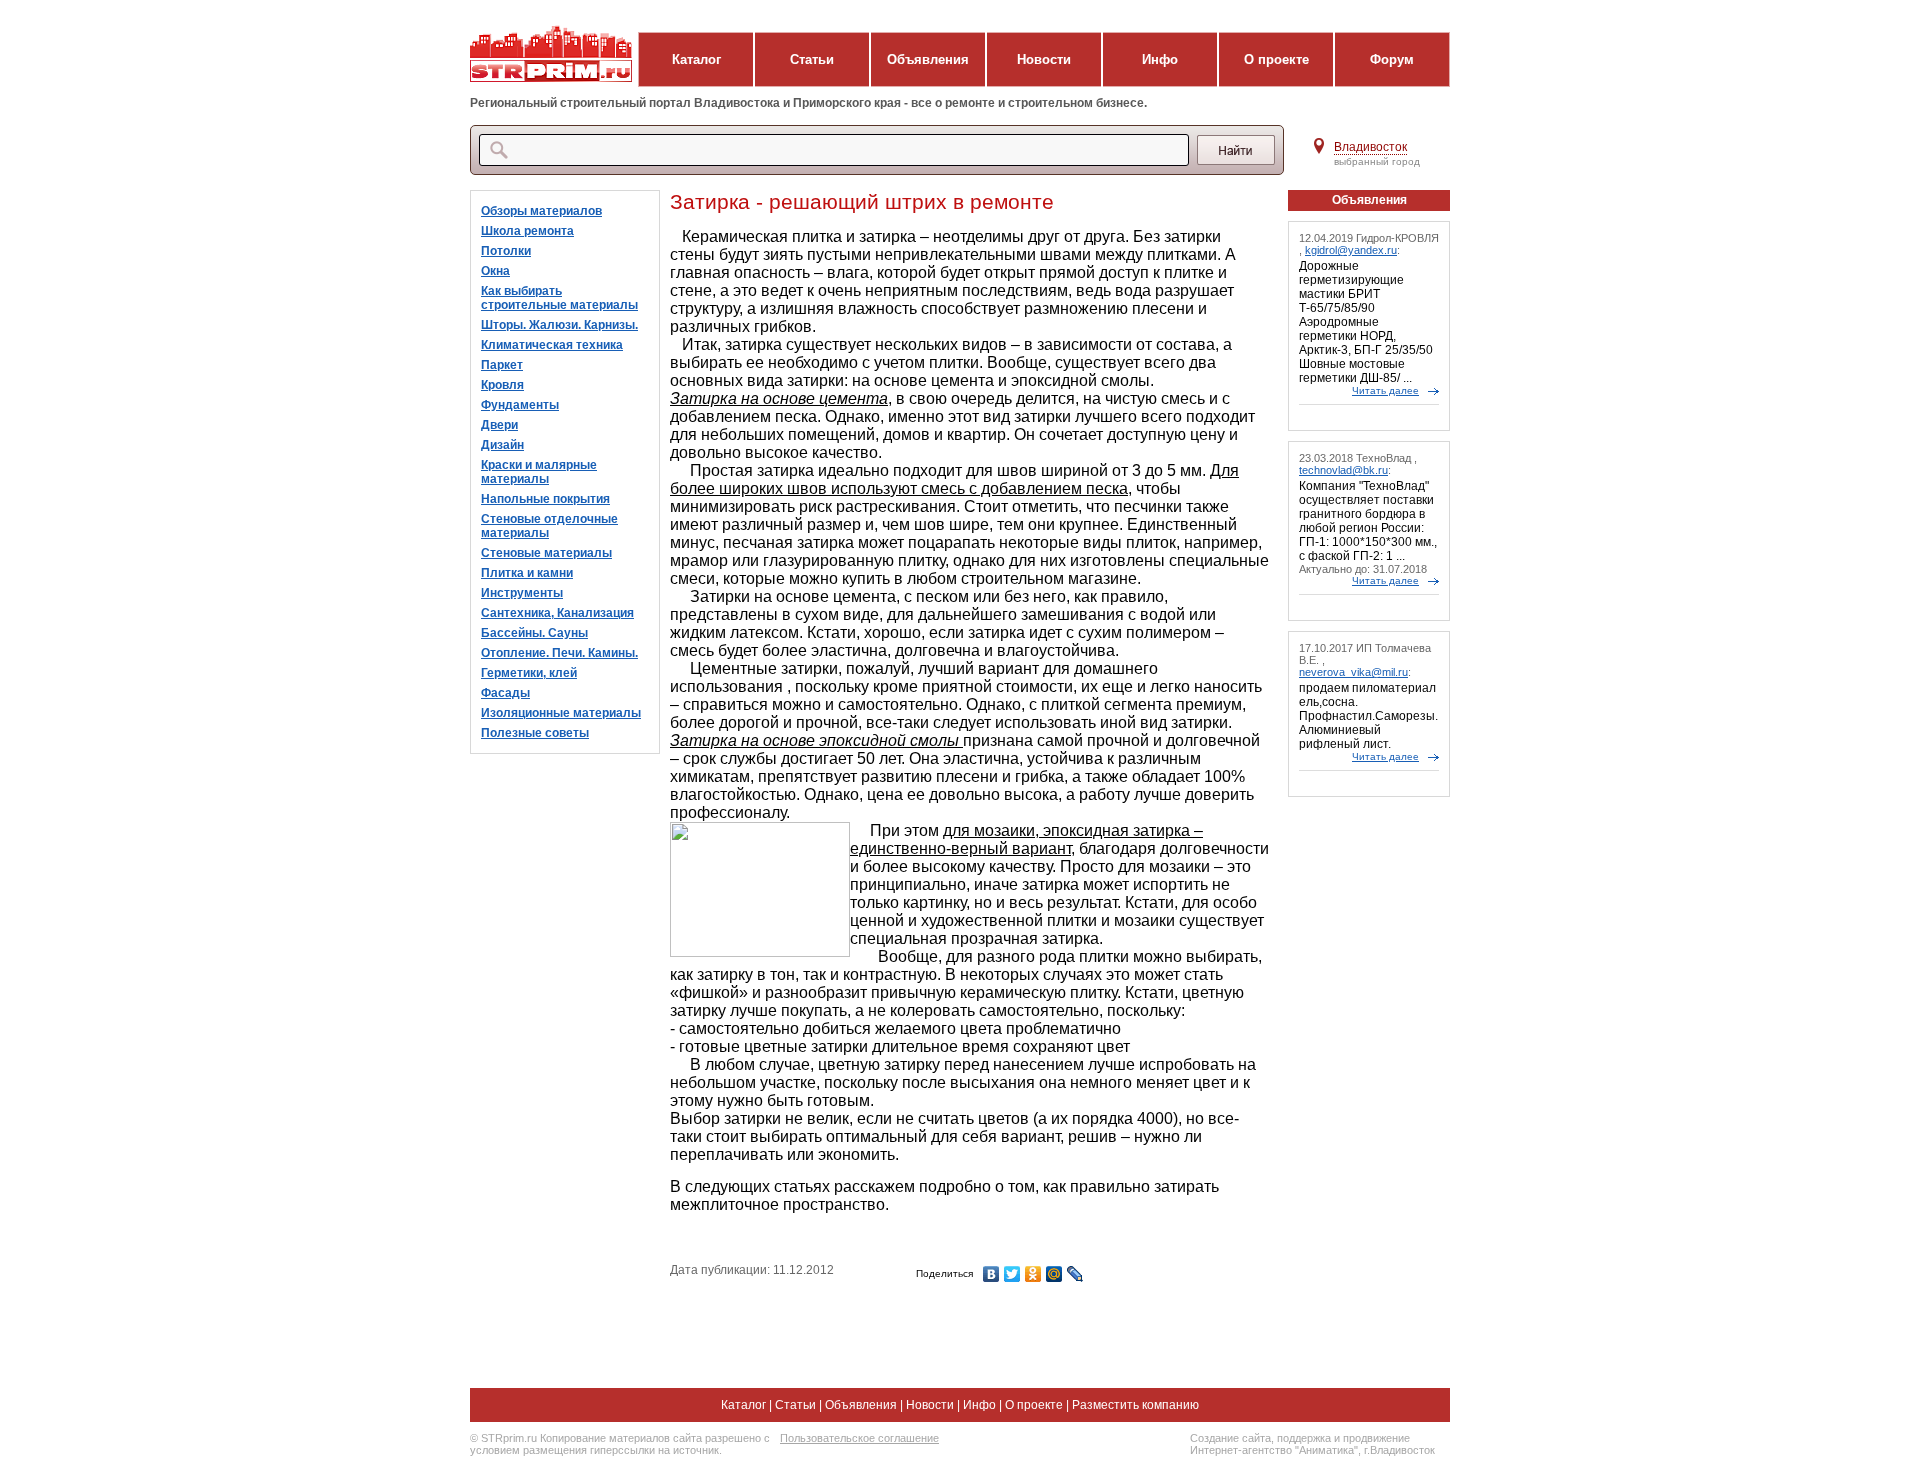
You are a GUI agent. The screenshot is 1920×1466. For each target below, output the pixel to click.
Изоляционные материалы (561, 713)
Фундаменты (520, 405)
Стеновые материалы (546, 553)
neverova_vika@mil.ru (1353, 672)
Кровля (502, 385)
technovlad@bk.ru (1343, 470)
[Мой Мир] (1054, 1274)
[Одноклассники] (1033, 1274)
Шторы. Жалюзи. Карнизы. (559, 325)
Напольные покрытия (545, 499)
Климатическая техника (552, 345)
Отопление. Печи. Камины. (559, 653)
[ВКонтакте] (991, 1274)
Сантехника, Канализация (557, 613)
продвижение (1376, 1438)
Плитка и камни (527, 573)
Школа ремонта (527, 231)
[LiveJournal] (1075, 1274)
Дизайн (502, 445)
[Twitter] (1012, 1274)
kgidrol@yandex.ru (1351, 250)
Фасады (505, 693)
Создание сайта (1230, 1438)
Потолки (506, 251)
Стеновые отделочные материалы (549, 526)
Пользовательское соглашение (859, 1438)
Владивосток (1370, 147)
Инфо (1160, 59)
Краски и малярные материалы (539, 472)
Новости (1044, 59)
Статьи (812, 59)
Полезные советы (535, 733)
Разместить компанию (1135, 1405)
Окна (495, 271)
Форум (1392, 59)
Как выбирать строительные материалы (559, 298)
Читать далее (1385, 390)
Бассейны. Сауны (534, 633)
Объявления (928, 59)
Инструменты (522, 593)
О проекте (1276, 59)
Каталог (696, 59)
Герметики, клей (529, 673)
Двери (499, 425)
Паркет (502, 365)
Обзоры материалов (541, 211)
